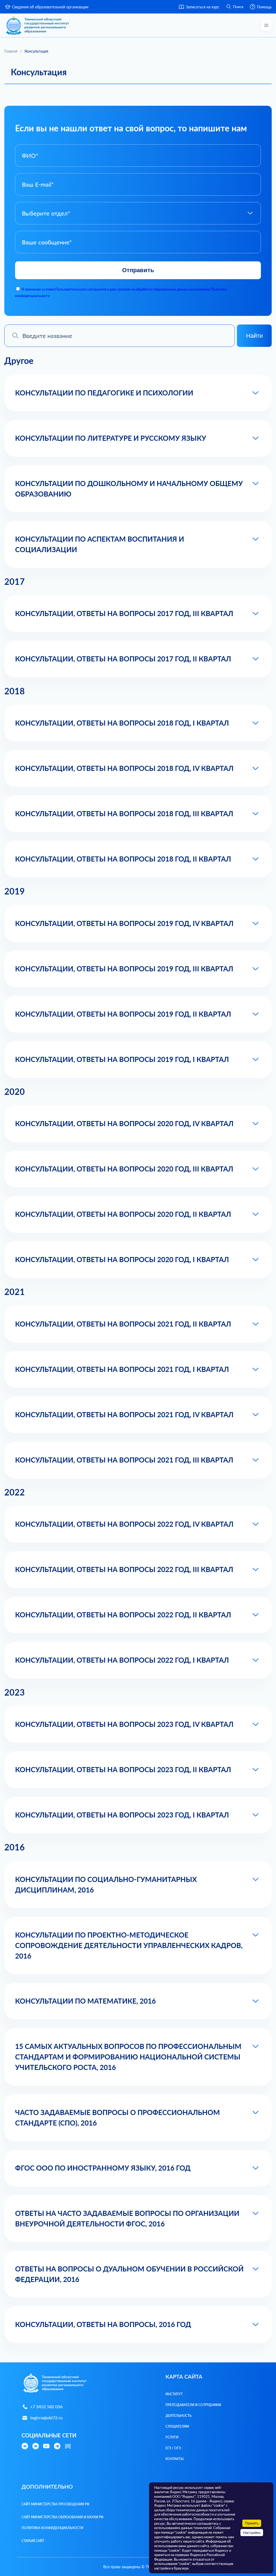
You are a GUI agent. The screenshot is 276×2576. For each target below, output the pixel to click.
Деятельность (178, 2416)
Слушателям (177, 2426)
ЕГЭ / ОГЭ (173, 2448)
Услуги (172, 2437)
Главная (11, 51)
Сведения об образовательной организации (50, 7)
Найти (254, 336)
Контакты (175, 2459)
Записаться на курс (203, 7)
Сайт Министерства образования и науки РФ (63, 2517)
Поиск (238, 7)
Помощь (264, 7)
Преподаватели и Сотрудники (193, 2405)
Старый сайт (33, 2541)
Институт (174, 2394)
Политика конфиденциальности (52, 2528)
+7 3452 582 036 (46, 2406)
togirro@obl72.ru (46, 2418)
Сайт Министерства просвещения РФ (56, 2504)
